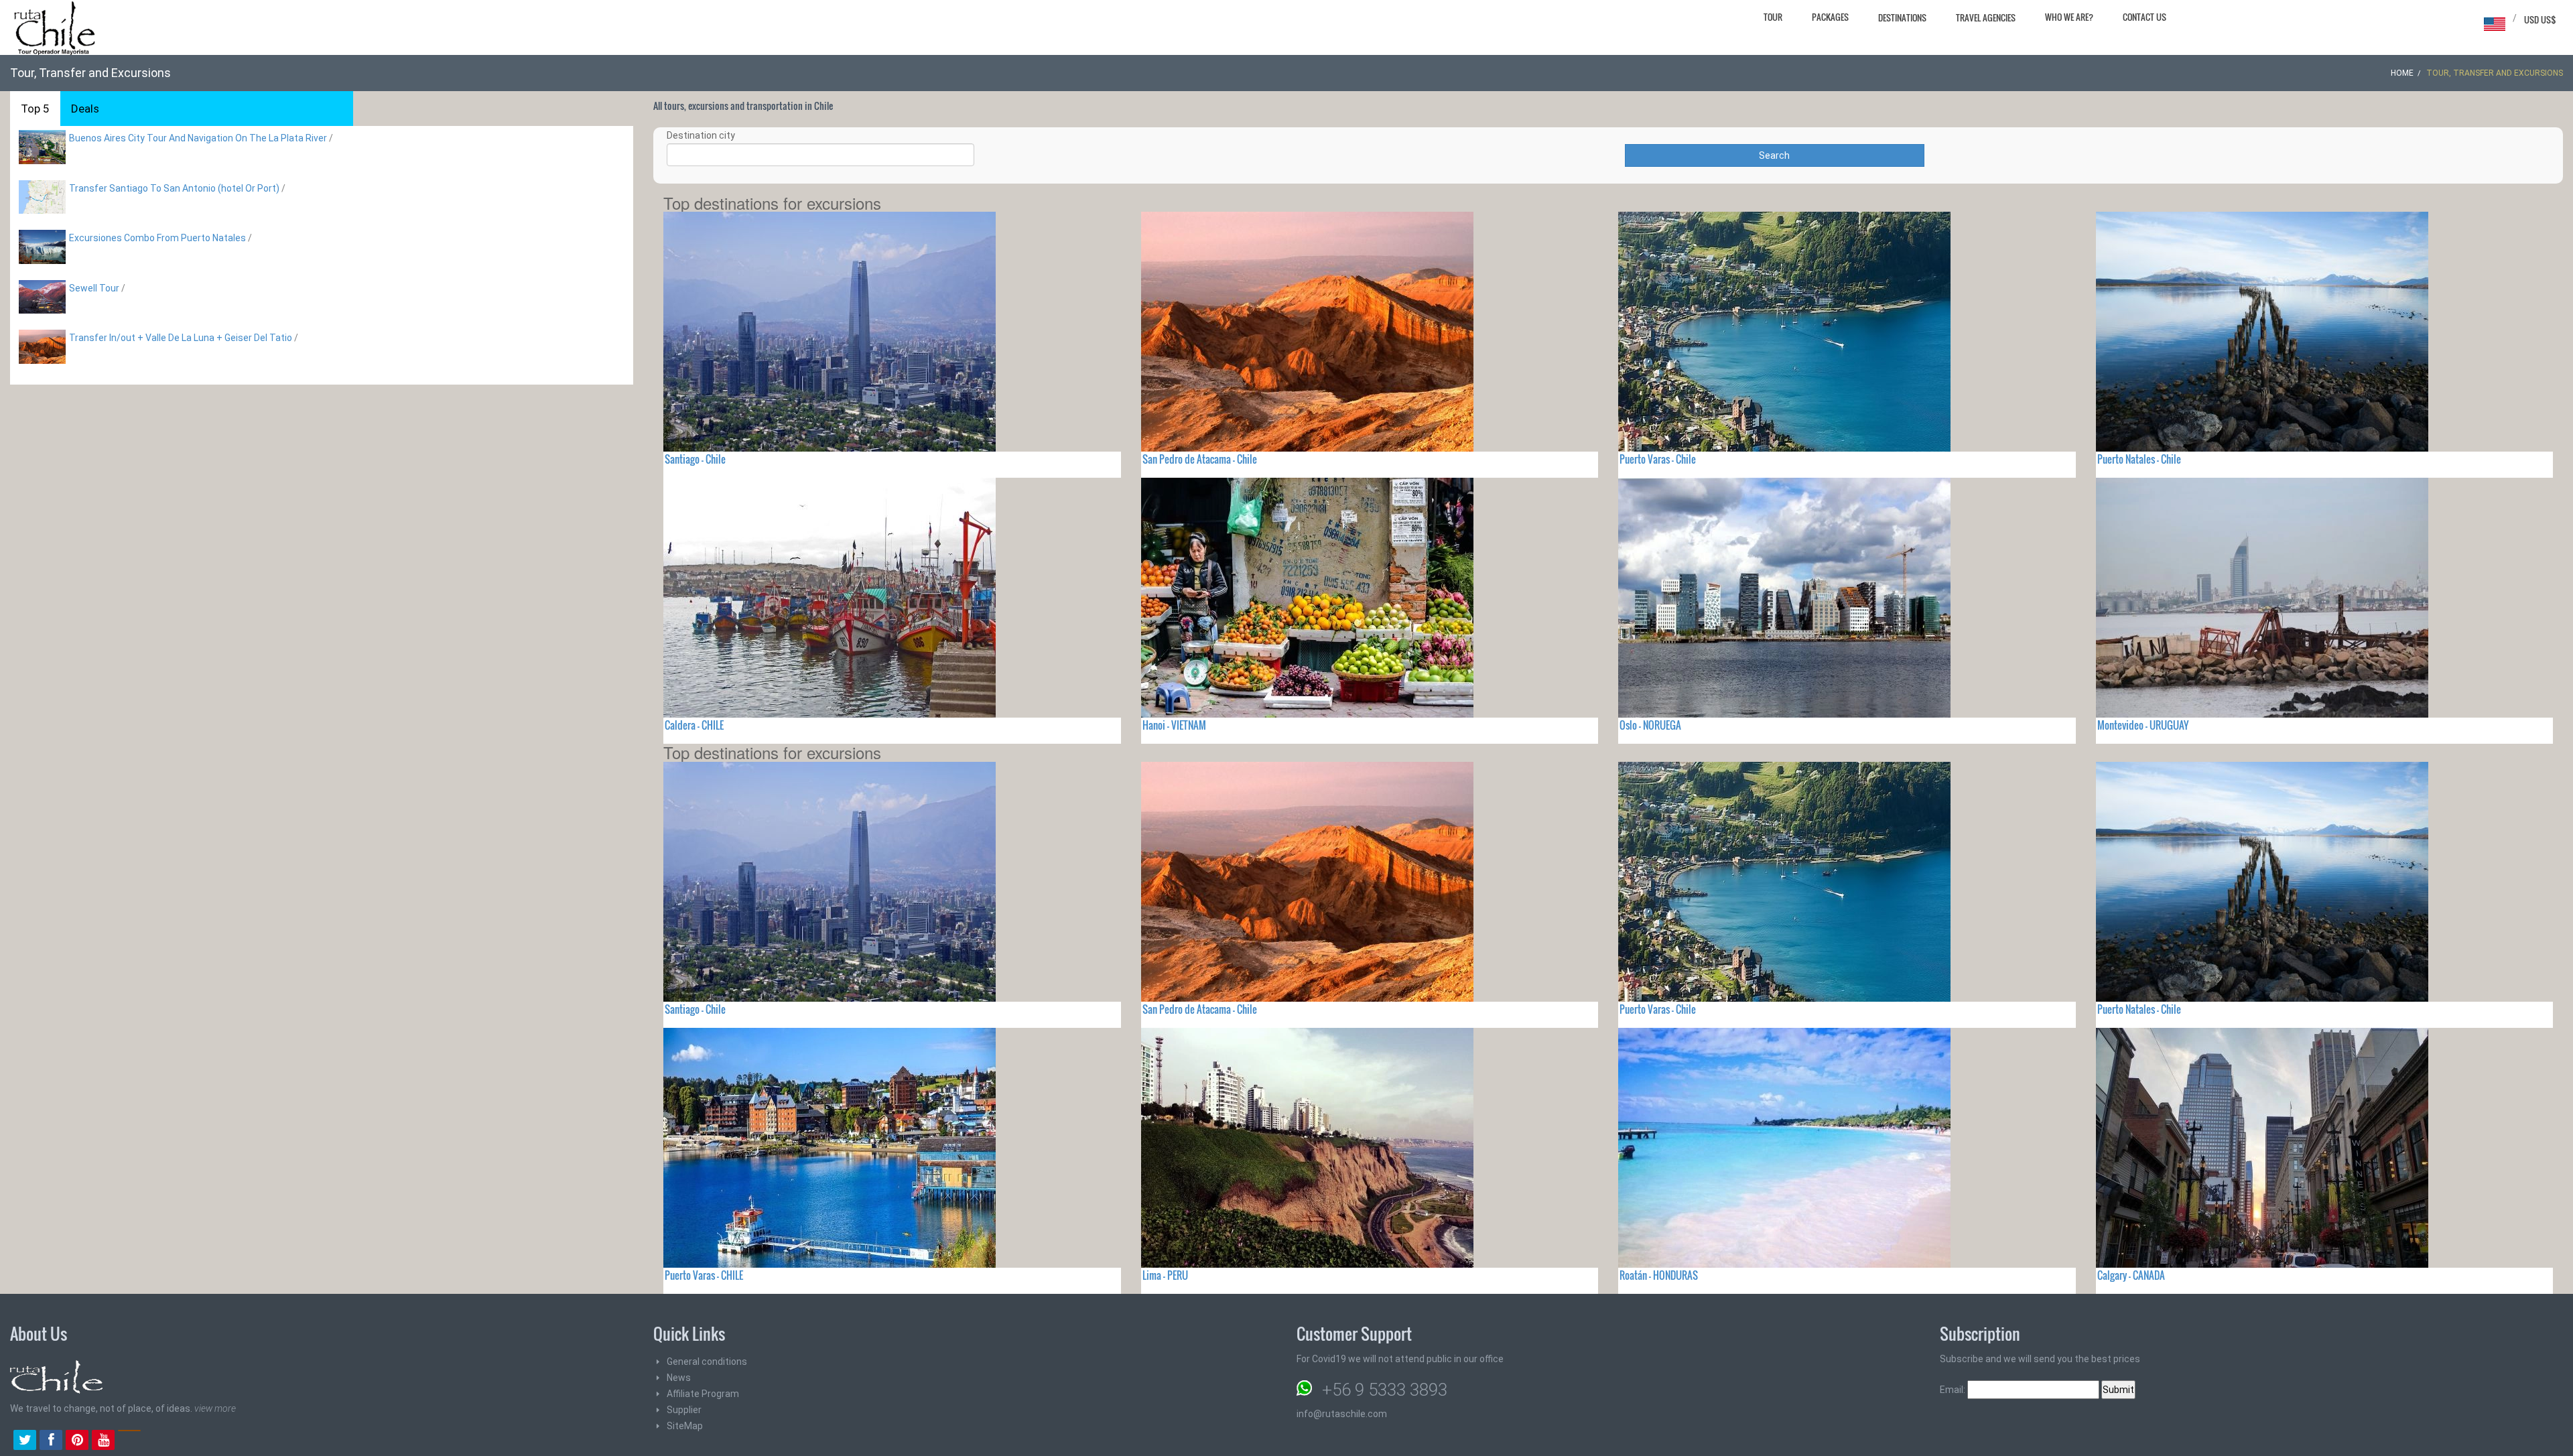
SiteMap (685, 1426)
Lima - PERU (1165, 1275)
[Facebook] (51, 1441)
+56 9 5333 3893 (1385, 1390)
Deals (85, 109)
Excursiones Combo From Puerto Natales (157, 238)
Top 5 (35, 109)
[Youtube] (103, 1441)
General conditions (707, 1362)
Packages (1830, 17)
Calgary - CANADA (2131, 1275)
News (679, 1378)
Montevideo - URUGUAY (2143, 725)
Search (1774, 155)
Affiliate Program (703, 1394)
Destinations (1902, 17)
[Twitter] (25, 1441)
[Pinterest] (77, 1441)
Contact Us (2145, 17)
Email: (1954, 1390)
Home (2402, 73)
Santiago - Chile (695, 459)
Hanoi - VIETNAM (1174, 725)
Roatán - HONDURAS (1659, 1275)
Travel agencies (1986, 17)
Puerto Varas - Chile (1658, 459)
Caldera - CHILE (694, 725)
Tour (1773, 17)
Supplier (684, 1410)
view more (215, 1408)
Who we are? (2069, 17)
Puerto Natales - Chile (2139, 459)
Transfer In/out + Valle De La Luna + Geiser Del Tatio (181, 338)
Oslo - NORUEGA (1650, 725)
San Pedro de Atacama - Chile (1200, 459)
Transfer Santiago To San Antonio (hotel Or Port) (174, 188)
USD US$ (2540, 19)
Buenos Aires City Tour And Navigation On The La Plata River (198, 138)
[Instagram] (129, 1441)
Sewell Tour (94, 288)
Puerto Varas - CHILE (704, 1275)
